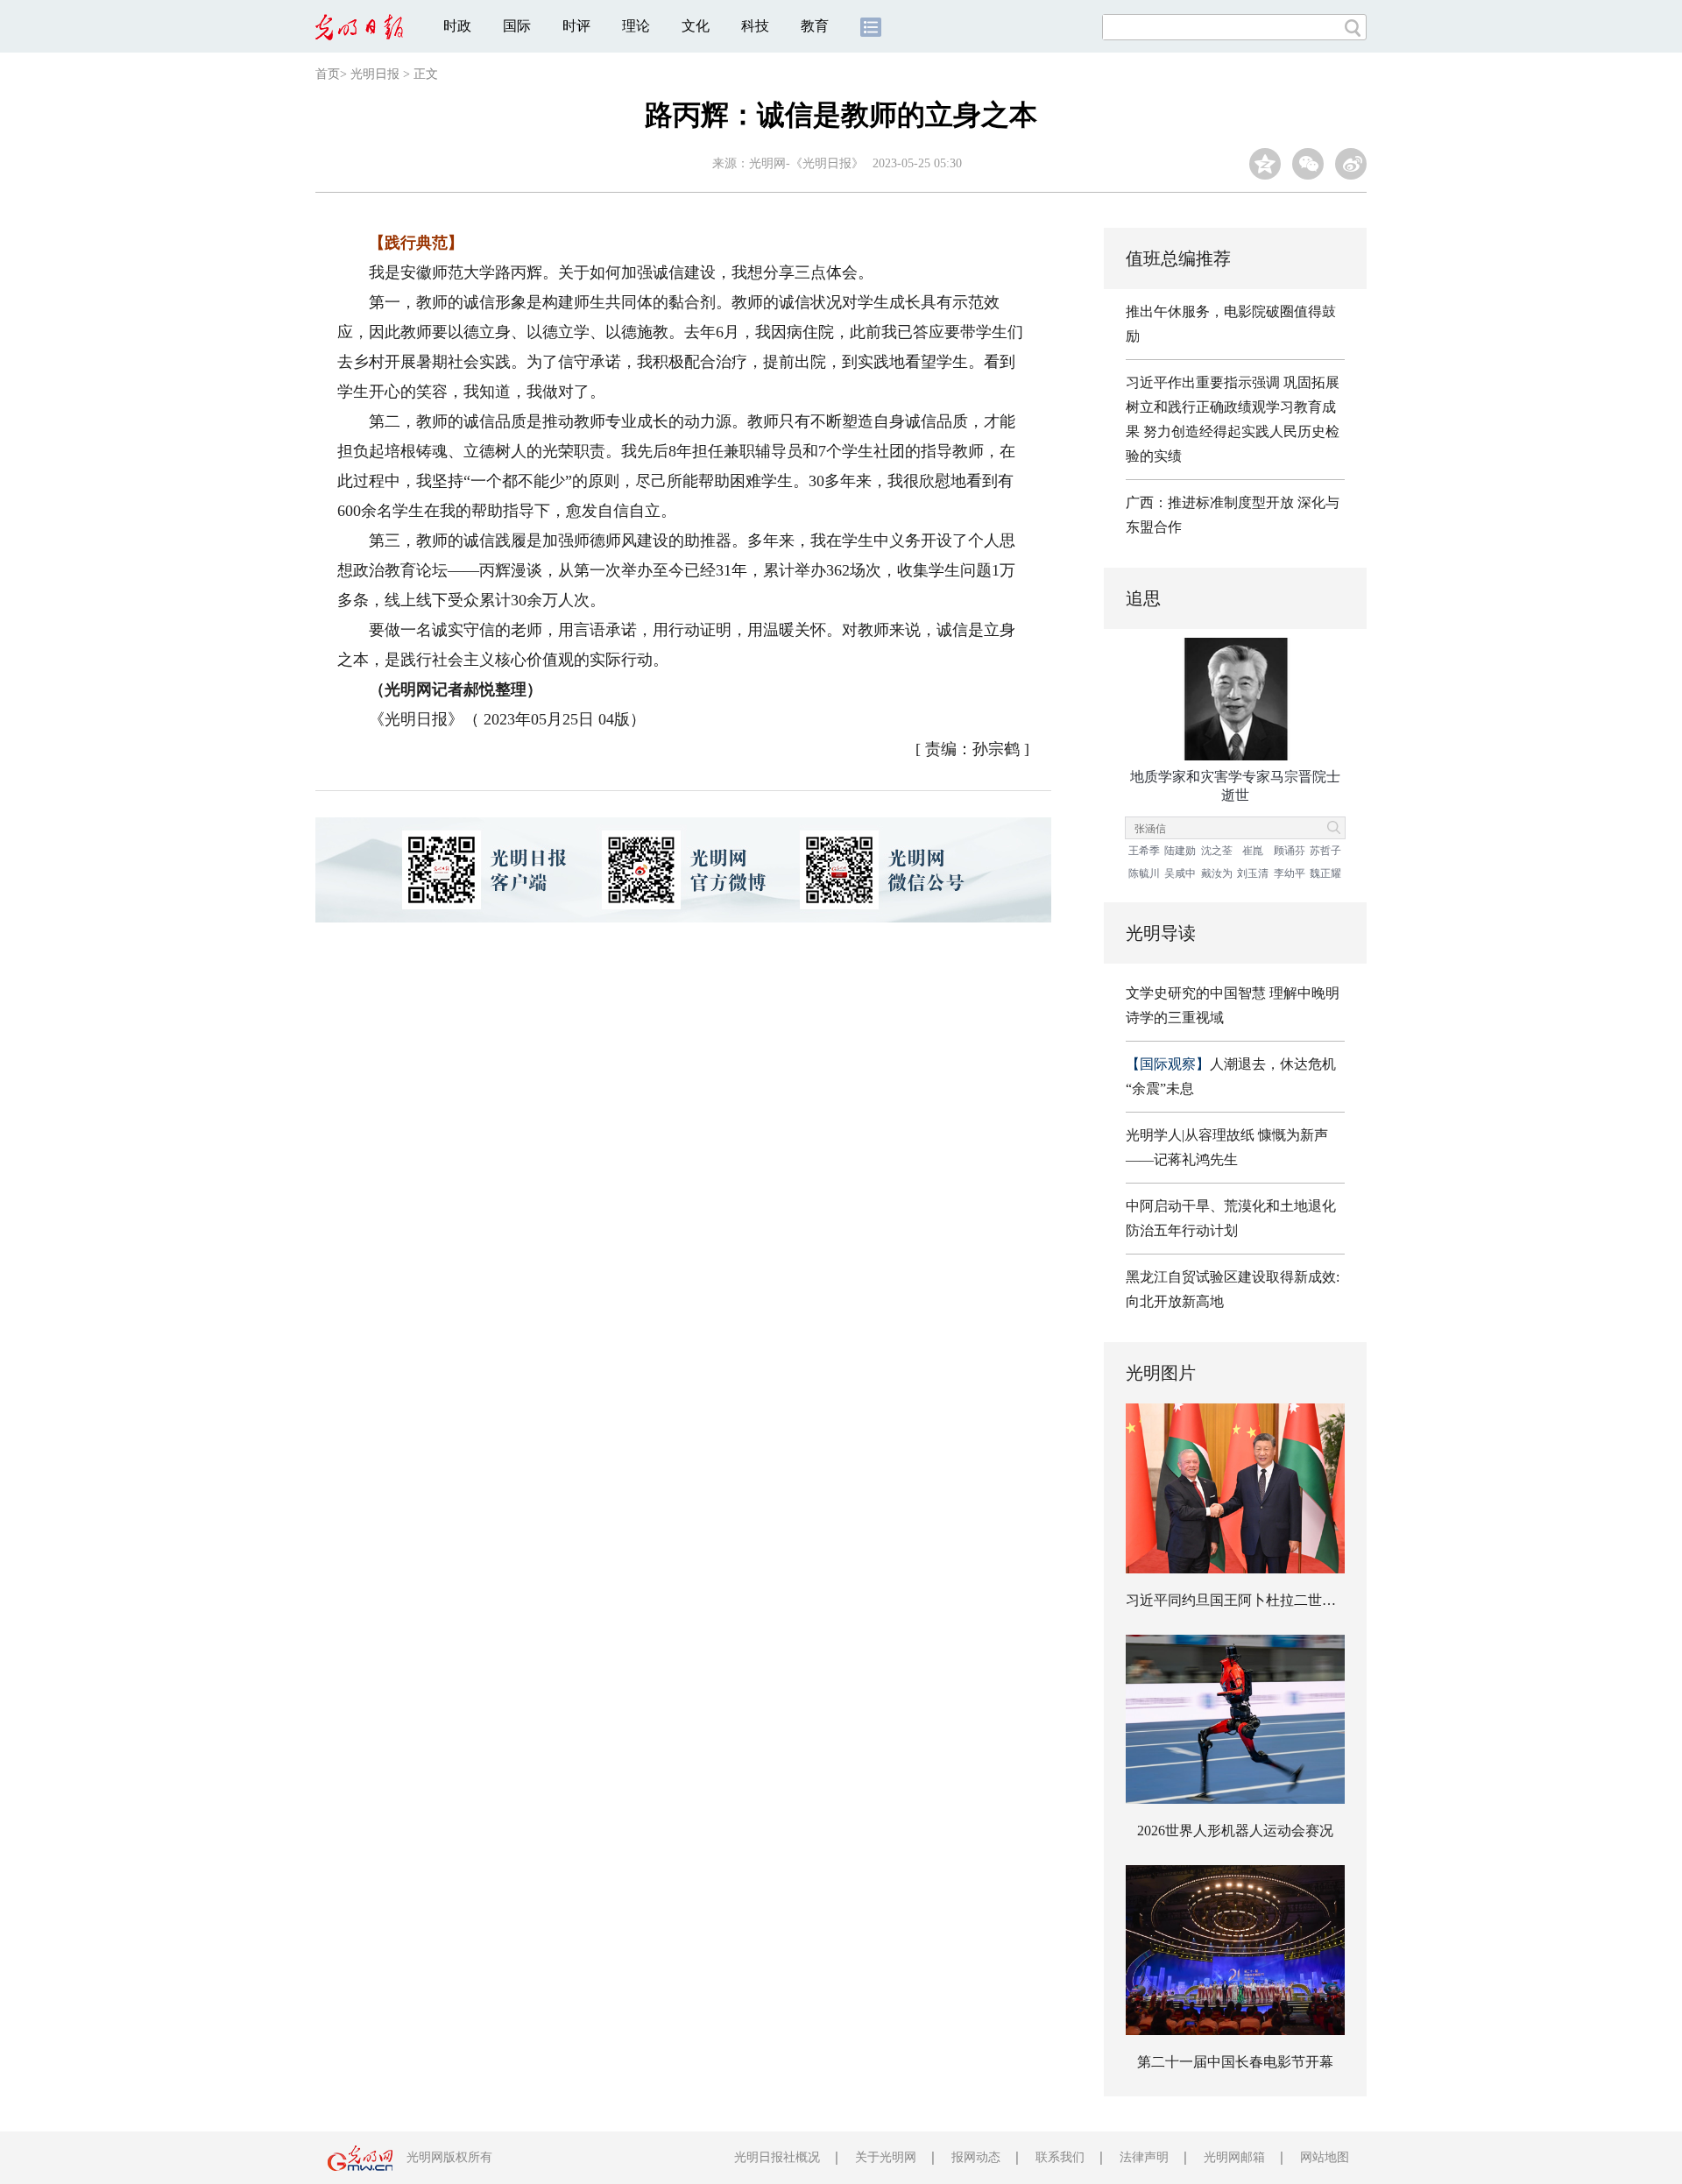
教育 (815, 26)
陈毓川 (1144, 873)
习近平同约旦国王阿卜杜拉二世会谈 (1238, 1600)
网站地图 (1325, 2157)
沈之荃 (1217, 851)
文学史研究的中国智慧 (1196, 993)
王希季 (1144, 851)
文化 (696, 26)
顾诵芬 (1290, 851)
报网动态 (976, 2157)
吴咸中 (1180, 873)
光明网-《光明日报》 (806, 163)
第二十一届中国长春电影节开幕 (1235, 2062)
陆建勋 (1180, 851)
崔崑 (1253, 851)
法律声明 (1144, 2157)
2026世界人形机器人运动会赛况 (1235, 1831)
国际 (517, 26)
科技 (755, 26)
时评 (576, 26)
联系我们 (1060, 2157)
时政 (457, 26)
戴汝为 (1217, 873)
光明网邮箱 (1234, 2157)
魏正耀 (1325, 873)
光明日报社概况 (777, 2157)
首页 (328, 74)
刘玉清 (1253, 873)
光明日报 (375, 74)
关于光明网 (886, 2157)
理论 (636, 26)
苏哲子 (1325, 851)
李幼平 (1290, 873)
